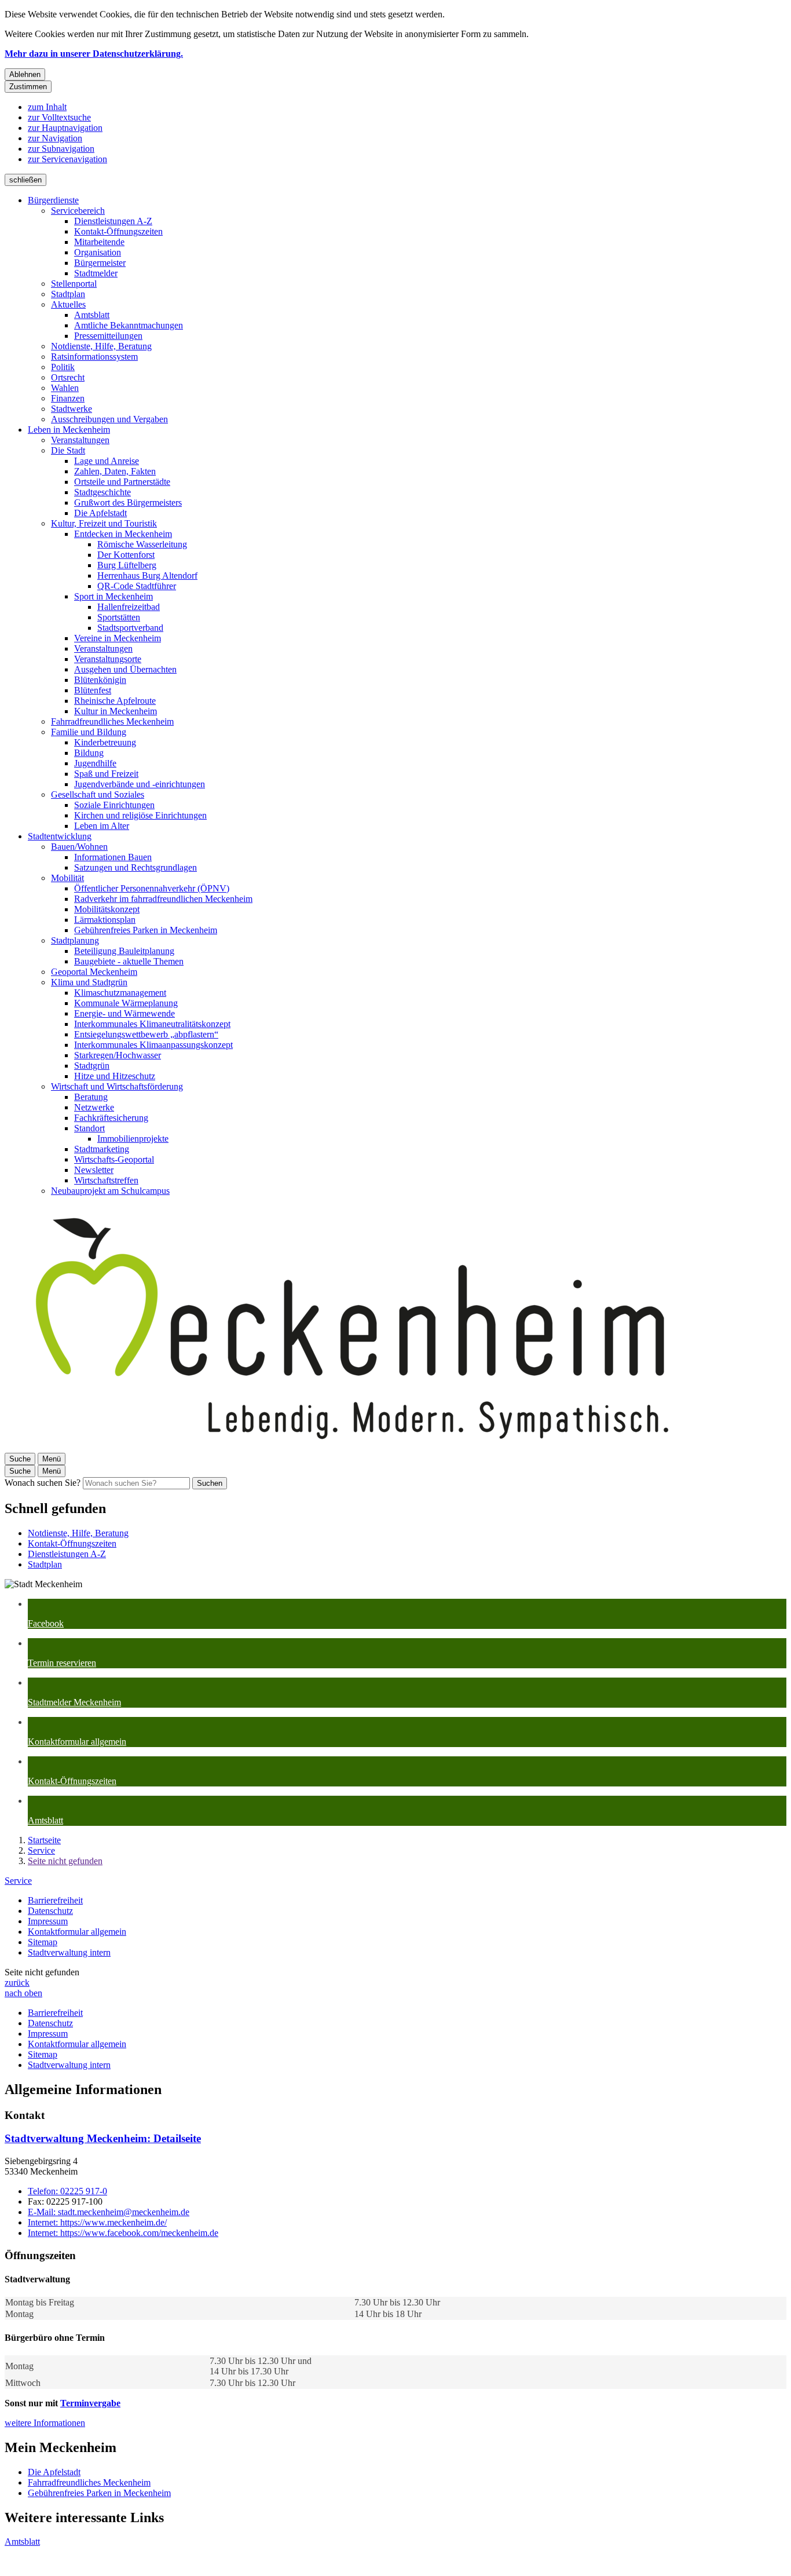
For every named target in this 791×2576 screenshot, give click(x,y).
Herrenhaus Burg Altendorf (147, 576)
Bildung (89, 753)
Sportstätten (119, 617)
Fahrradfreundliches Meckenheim (112, 721)
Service (41, 1850)
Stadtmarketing (102, 1149)
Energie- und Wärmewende (124, 1013)
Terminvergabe (90, 2403)
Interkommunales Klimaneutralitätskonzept (152, 1024)
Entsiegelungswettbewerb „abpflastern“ (146, 1034)
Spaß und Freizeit (106, 774)
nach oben (23, 1993)
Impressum (48, 1921)
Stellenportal (74, 284)
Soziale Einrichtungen (114, 805)
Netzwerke (94, 1107)
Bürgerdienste (53, 200)
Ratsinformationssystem (94, 357)
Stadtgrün (92, 1066)
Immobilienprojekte (133, 1139)
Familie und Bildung (89, 732)
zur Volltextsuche (59, 117)
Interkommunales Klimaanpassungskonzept (153, 1045)
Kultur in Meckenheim (116, 711)
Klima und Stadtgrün (89, 982)
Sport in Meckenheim (113, 596)
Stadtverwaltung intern (69, 1952)
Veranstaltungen (80, 440)
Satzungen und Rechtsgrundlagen (136, 867)
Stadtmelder (96, 273)
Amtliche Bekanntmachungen (129, 325)
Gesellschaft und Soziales (98, 794)
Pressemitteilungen (108, 336)
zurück (17, 1983)
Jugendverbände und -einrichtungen (140, 784)
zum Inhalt (47, 107)
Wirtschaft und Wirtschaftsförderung (117, 1086)
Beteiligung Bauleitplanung (124, 951)
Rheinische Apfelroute (115, 701)
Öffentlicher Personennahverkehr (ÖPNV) (152, 888)
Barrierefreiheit (55, 1900)
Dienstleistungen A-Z (113, 221)
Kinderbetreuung (105, 742)
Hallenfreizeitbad (129, 607)
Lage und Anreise (107, 461)
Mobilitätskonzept (107, 909)
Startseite (44, 1840)
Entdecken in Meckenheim (123, 534)
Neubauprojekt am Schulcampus (110, 1191)
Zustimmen (28, 87)
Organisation (98, 252)
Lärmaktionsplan (105, 920)
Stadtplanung (75, 940)
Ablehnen (25, 74)
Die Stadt (68, 450)
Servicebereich (78, 211)
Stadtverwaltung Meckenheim (103, 2138)
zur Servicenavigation (67, 159)
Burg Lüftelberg (127, 565)
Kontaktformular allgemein (77, 1932)
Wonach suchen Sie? (43, 1483)
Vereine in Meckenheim (118, 638)
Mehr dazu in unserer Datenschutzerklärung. (94, 54)
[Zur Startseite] (352, 1447)
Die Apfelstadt (100, 513)
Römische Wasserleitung (142, 544)
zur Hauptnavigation (65, 128)
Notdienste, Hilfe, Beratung (101, 346)
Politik (63, 367)
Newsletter (94, 1170)
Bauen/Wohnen (79, 847)
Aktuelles (68, 304)
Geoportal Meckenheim (94, 972)
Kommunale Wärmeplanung (126, 1003)
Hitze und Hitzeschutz (115, 1076)
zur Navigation (55, 138)
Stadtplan (68, 294)
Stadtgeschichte (102, 492)
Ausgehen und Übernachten (125, 669)
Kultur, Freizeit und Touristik (104, 523)
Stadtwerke (72, 409)
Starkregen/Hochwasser (118, 1055)
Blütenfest (93, 690)
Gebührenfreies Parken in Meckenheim (146, 930)
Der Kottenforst (126, 555)
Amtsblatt (92, 315)
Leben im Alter (102, 826)
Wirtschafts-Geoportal (114, 1159)
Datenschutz (50, 1911)
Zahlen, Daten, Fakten (115, 471)
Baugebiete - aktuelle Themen (129, 961)
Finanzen (68, 398)
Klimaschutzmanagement (120, 993)
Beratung (91, 1097)
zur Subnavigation (61, 149)
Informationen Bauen (113, 857)
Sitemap (43, 1942)
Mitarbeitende (99, 242)
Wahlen (65, 388)
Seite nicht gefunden (65, 1861)
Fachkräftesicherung (111, 1118)
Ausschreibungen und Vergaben (109, 419)
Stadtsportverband (130, 628)
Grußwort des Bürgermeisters (128, 503)
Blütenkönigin (100, 680)
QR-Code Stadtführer (137, 586)
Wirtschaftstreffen (106, 1180)
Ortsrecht (68, 377)
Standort (89, 1128)
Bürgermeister (100, 263)
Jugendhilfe (95, 763)
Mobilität (67, 878)
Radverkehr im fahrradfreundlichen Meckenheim (163, 899)
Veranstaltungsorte (108, 659)
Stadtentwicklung (60, 836)
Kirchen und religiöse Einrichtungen (140, 815)
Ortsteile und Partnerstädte (122, 482)
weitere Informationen (45, 2423)
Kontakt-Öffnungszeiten (118, 231)
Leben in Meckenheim (69, 430)
